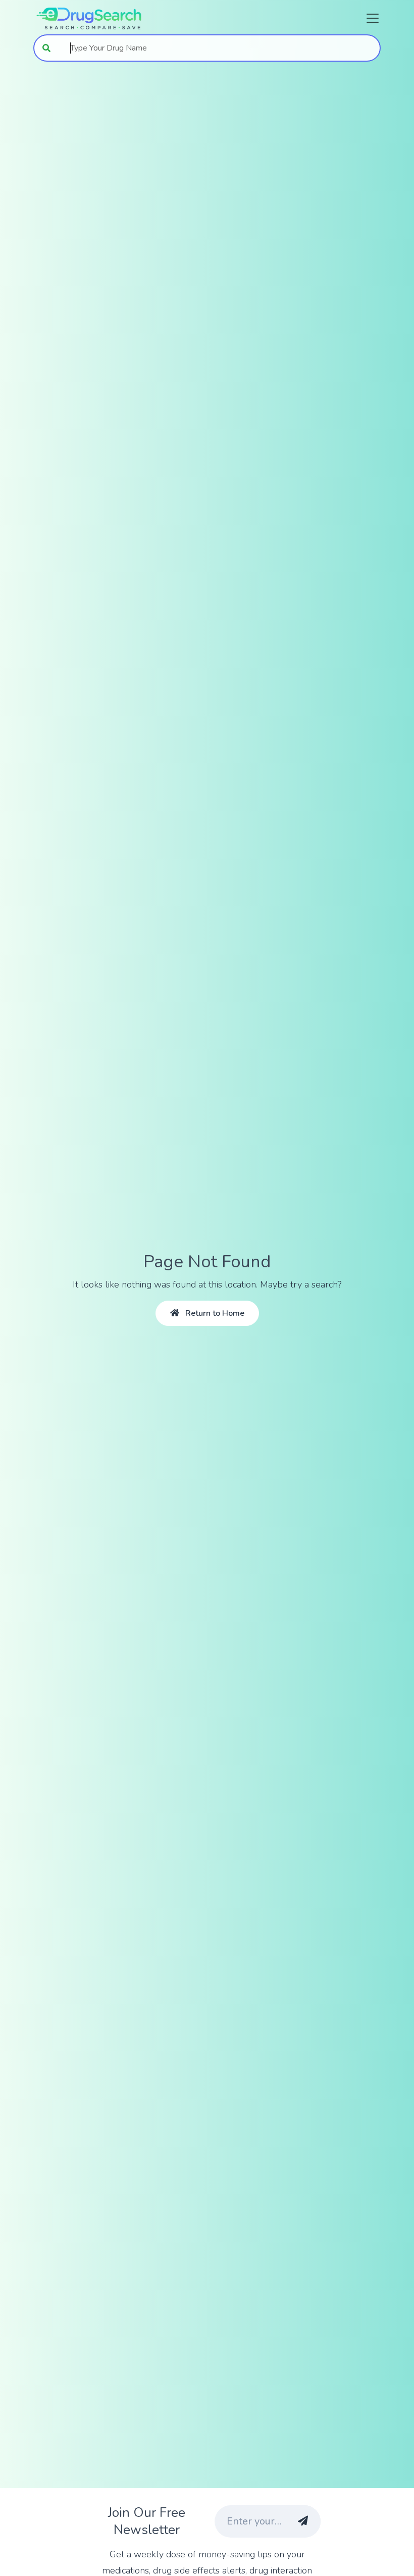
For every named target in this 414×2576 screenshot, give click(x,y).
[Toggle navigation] (370, 18)
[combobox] (220, 48)
